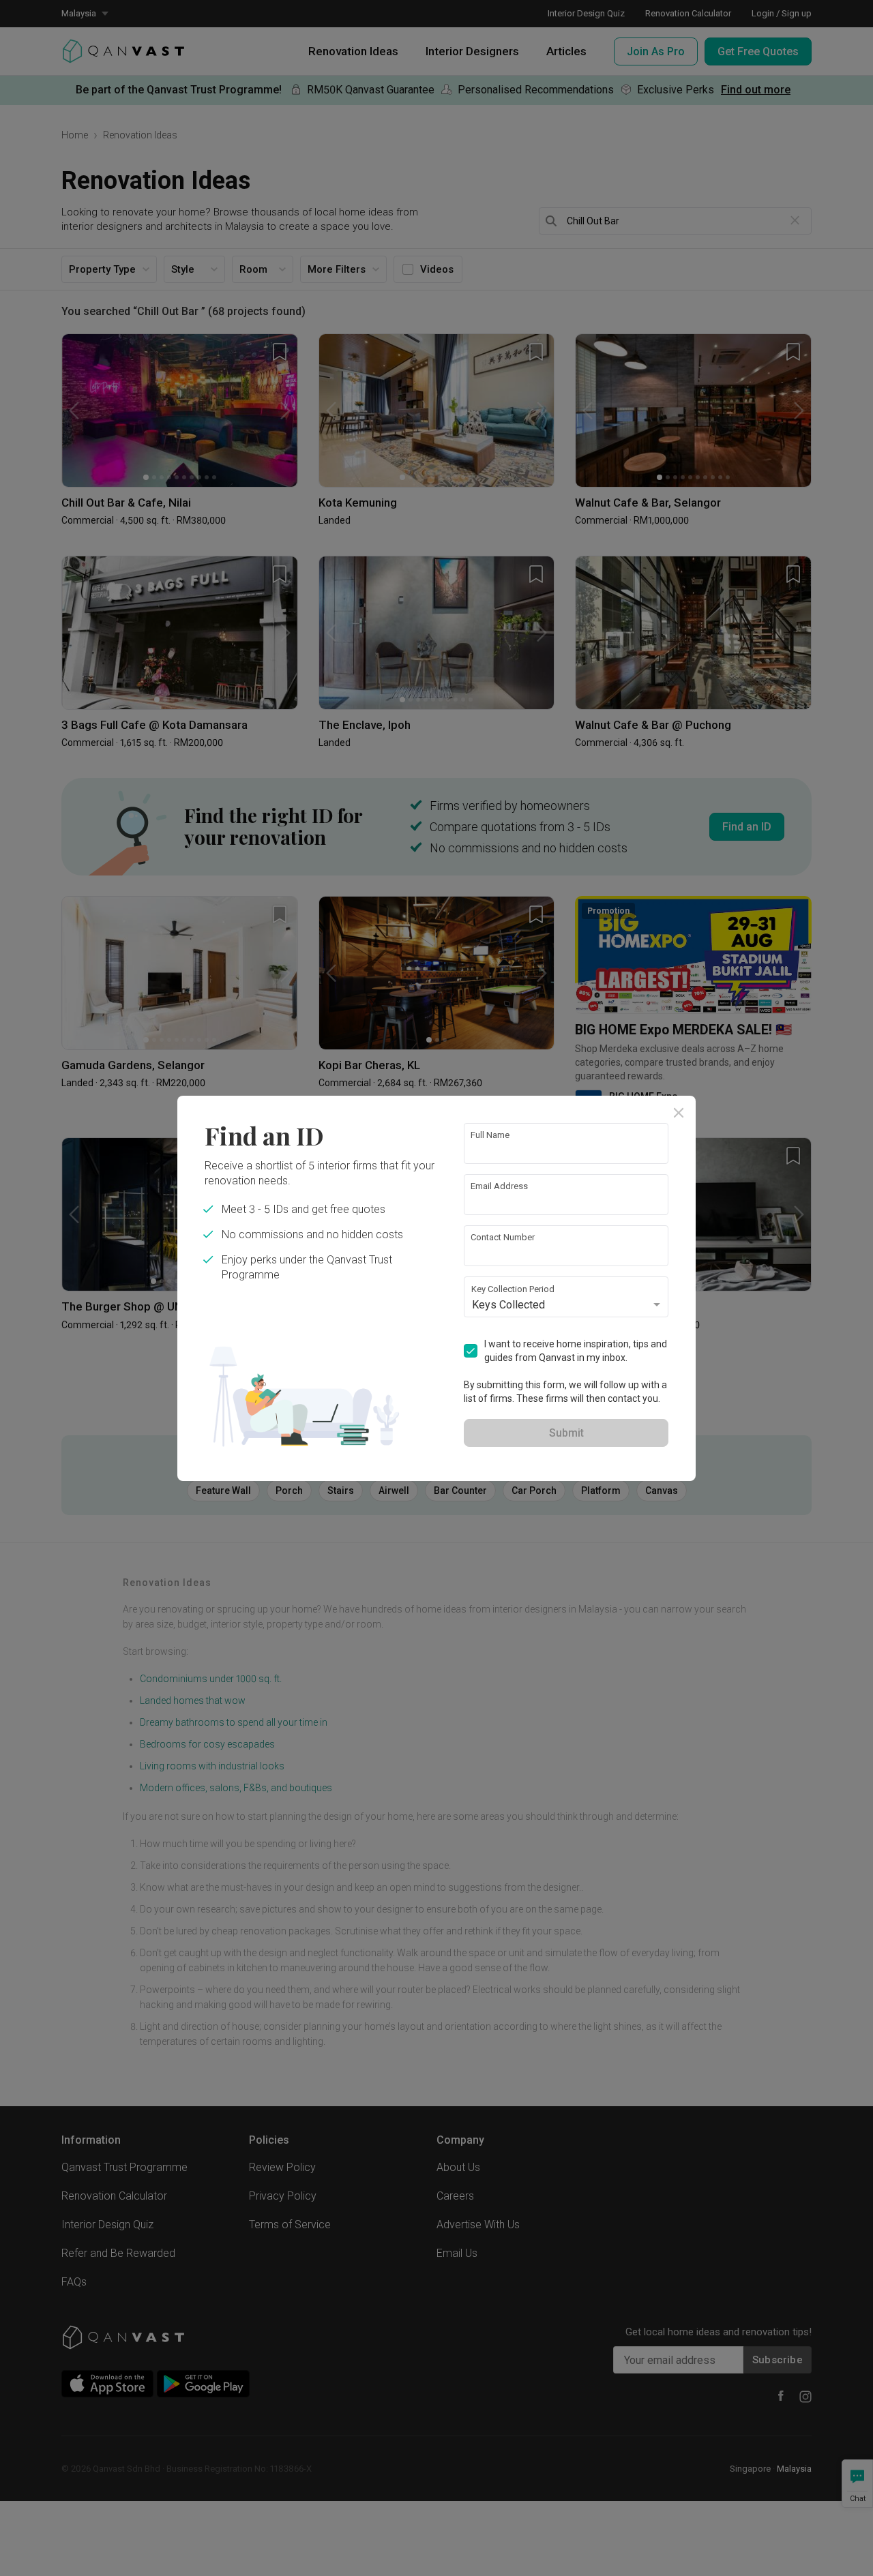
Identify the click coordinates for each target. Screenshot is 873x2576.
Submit (566, 1433)
